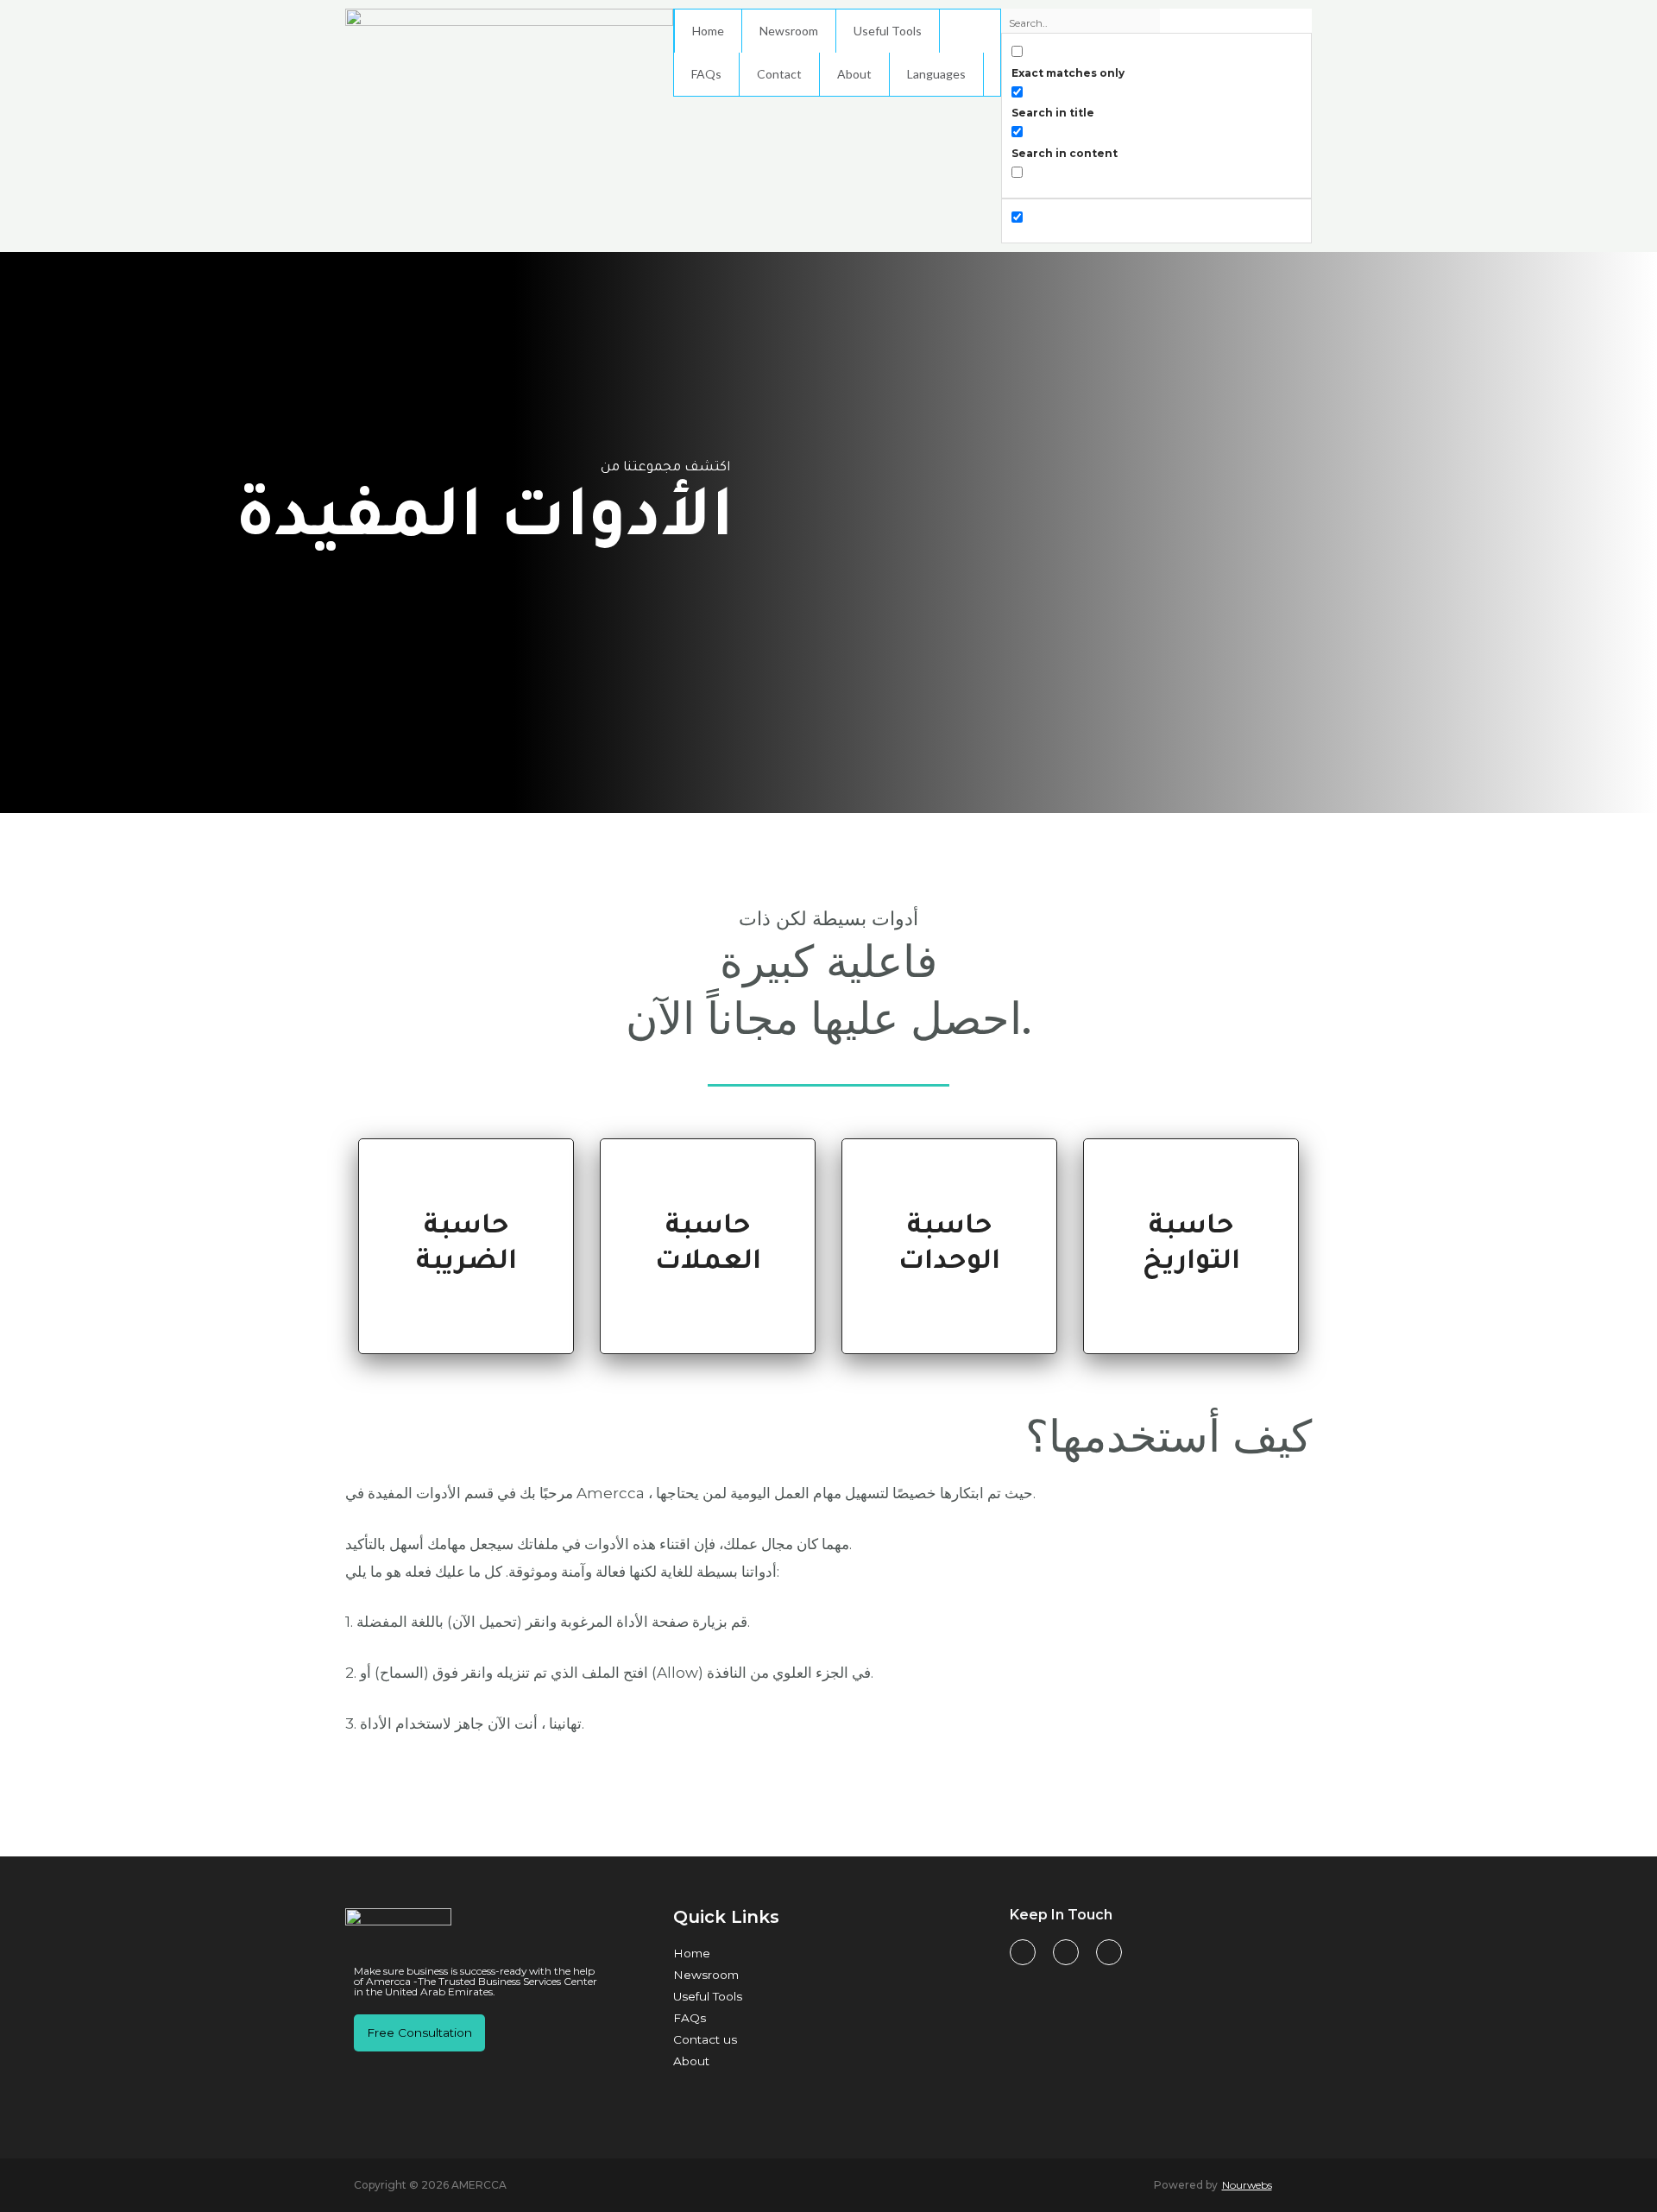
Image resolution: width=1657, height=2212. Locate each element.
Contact (779, 74)
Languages (936, 74)
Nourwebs (1247, 2185)
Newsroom (789, 31)
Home (708, 31)
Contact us (705, 2039)
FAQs (706, 74)
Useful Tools (888, 31)
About (854, 74)
